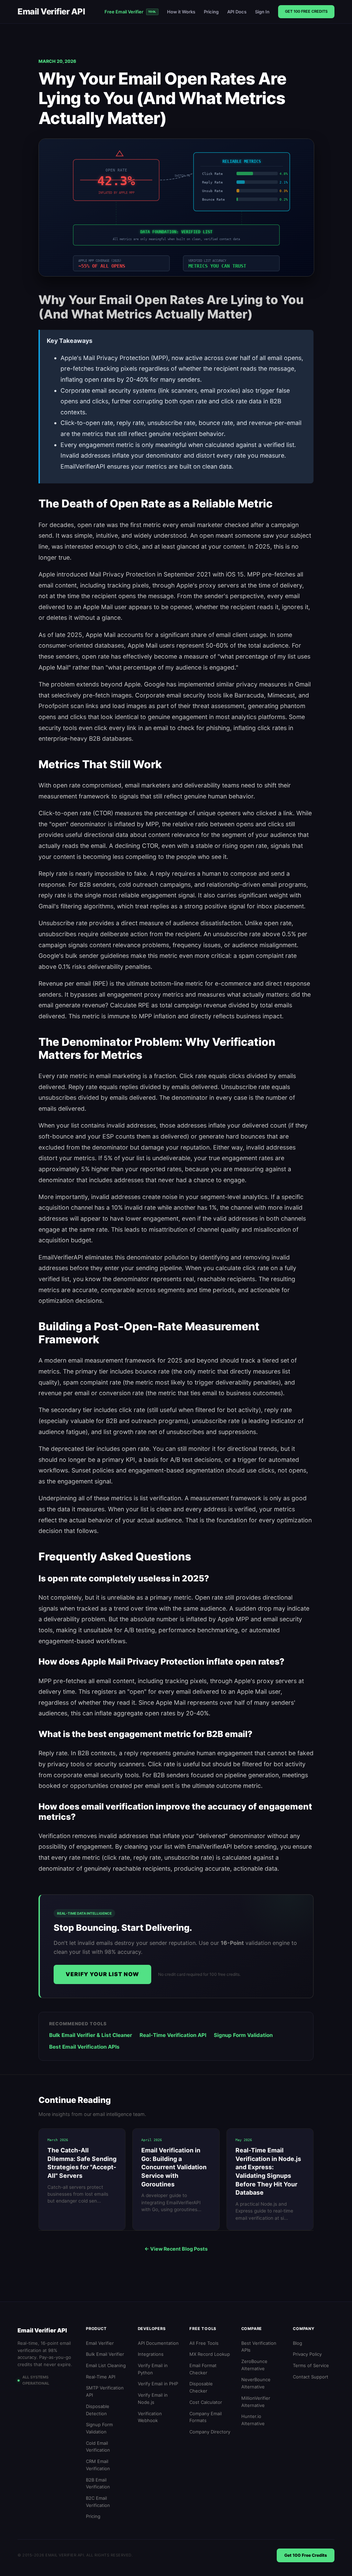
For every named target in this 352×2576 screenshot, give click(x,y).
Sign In (262, 12)
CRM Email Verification (98, 2465)
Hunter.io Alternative (253, 2420)
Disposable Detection (98, 2410)
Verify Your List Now (102, 1974)
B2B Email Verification (98, 2483)
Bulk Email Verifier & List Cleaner (91, 2035)
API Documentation (158, 2343)
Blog (298, 2343)
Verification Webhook (150, 2417)
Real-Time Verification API (173, 2035)
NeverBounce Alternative (256, 2383)
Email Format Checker (203, 2369)
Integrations (151, 2354)
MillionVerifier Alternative (256, 2402)
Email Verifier (100, 2343)
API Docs (237, 12)
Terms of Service (311, 2365)
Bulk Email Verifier (105, 2354)
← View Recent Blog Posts (176, 2249)
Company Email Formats (206, 2417)
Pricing (211, 12)
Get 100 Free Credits (306, 11)
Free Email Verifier (130, 12)
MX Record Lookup (210, 2354)
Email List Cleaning (106, 2365)
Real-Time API (101, 2377)
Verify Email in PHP (158, 2384)
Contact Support (311, 2377)
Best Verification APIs (259, 2347)
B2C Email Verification (98, 2502)
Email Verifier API (51, 12)
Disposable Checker (201, 2387)
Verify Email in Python (153, 2369)
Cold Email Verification (98, 2447)
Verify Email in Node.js (153, 2399)
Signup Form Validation (243, 2035)
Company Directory (210, 2432)
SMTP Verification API (105, 2391)
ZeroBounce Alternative (254, 2365)
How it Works (181, 12)
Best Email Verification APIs (84, 2047)
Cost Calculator (206, 2402)
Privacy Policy (307, 2354)
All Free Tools (204, 2343)
